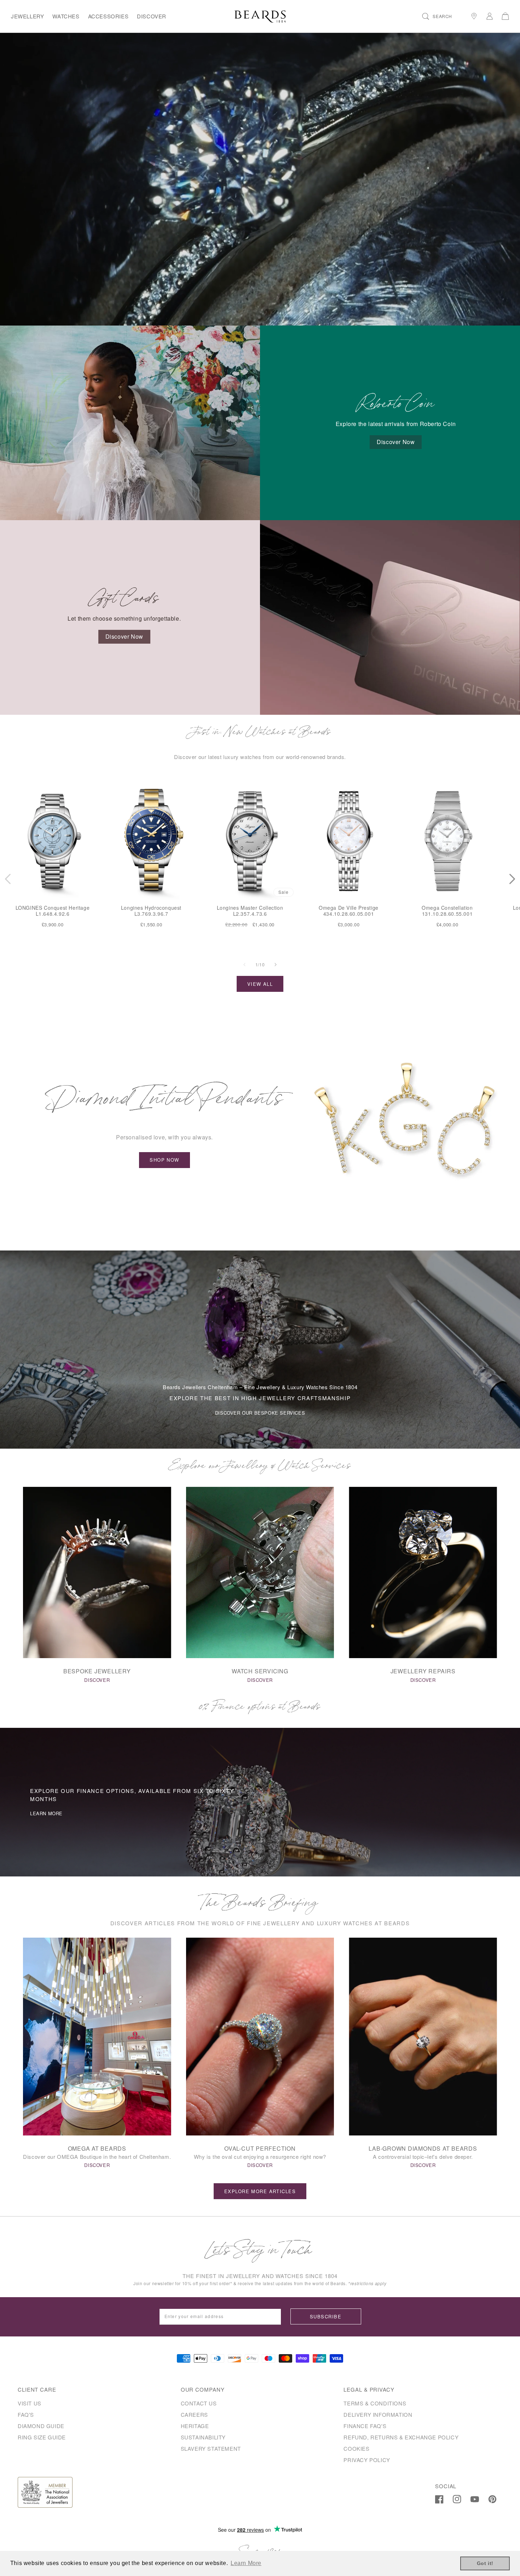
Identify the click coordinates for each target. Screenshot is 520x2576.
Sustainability (203, 2437)
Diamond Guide (41, 2426)
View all (260, 984)
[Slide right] (276, 965)
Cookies (356, 2448)
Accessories (108, 16)
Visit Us (30, 2403)
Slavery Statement (211, 2448)
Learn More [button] (246, 2563)
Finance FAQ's (365, 2426)
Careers (194, 2414)
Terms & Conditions (375, 2403)
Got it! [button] (485, 2563)
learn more (46, 1813)
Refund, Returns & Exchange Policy (401, 2437)
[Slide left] (244, 965)
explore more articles (260, 2191)
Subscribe (326, 2316)
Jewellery (27, 16)
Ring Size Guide (42, 2437)
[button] (437, 16)
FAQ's (26, 2414)
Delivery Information (378, 2414)
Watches (66, 16)
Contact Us (199, 2403)
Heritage (195, 2426)
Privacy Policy (367, 2460)
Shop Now (164, 1160)
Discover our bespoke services (260, 1413)
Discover (152, 16)
